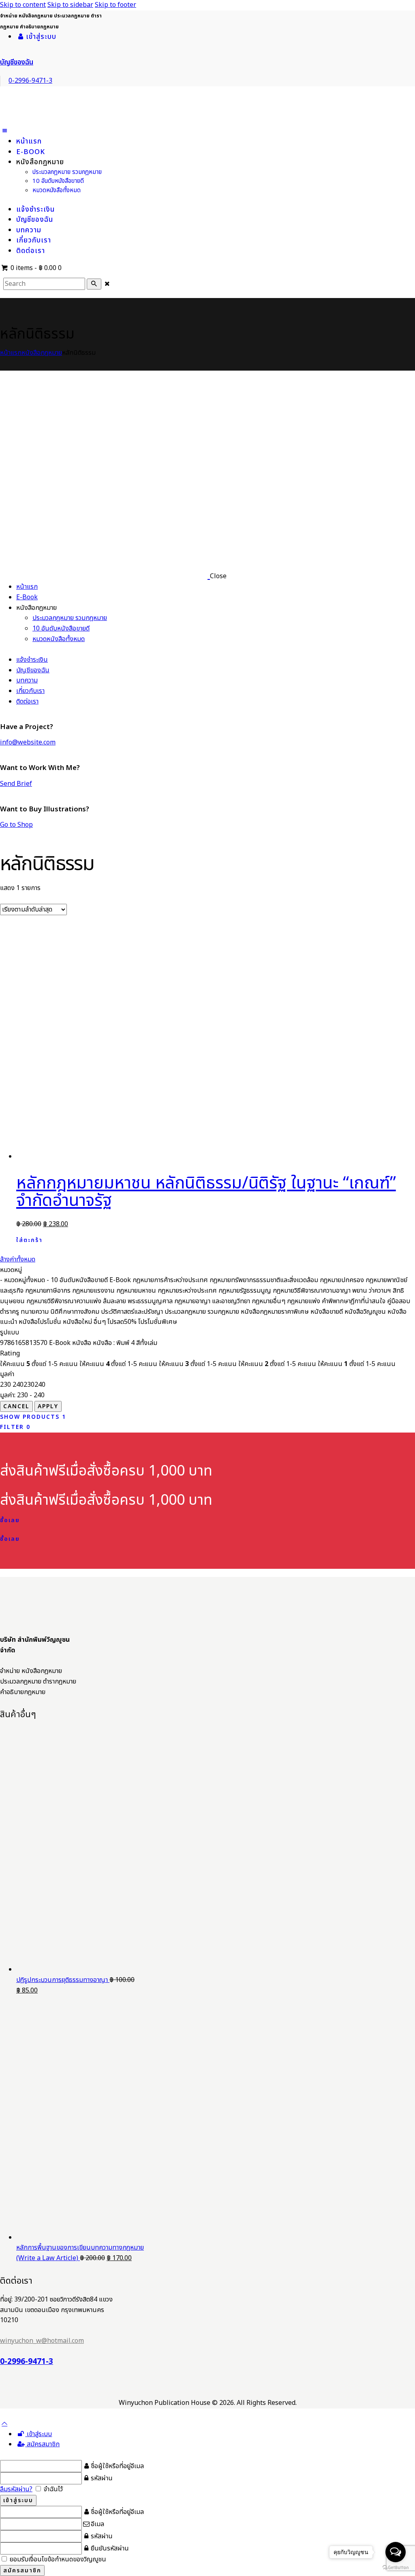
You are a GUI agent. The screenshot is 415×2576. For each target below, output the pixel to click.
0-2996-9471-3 (27, 2362)
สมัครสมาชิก (42, 2444)
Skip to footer (116, 5)
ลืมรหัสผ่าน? (16, 2489)
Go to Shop (16, 825)
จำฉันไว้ (52, 2489)
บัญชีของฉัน (17, 62)
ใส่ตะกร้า (29, 1240)
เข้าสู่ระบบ (39, 2434)
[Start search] (94, 284)
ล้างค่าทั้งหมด (18, 1259)
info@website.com (28, 742)
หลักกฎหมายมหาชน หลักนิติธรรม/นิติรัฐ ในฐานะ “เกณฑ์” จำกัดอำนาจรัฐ (206, 1192)
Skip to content (23, 5)
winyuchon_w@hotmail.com (42, 2341)
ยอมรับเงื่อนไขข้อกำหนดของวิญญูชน (57, 2559)
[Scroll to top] (4, 2424)
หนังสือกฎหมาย (42, 353)
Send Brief (16, 784)
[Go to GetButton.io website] (396, 2568)
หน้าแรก (11, 353)
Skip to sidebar (70, 5)
